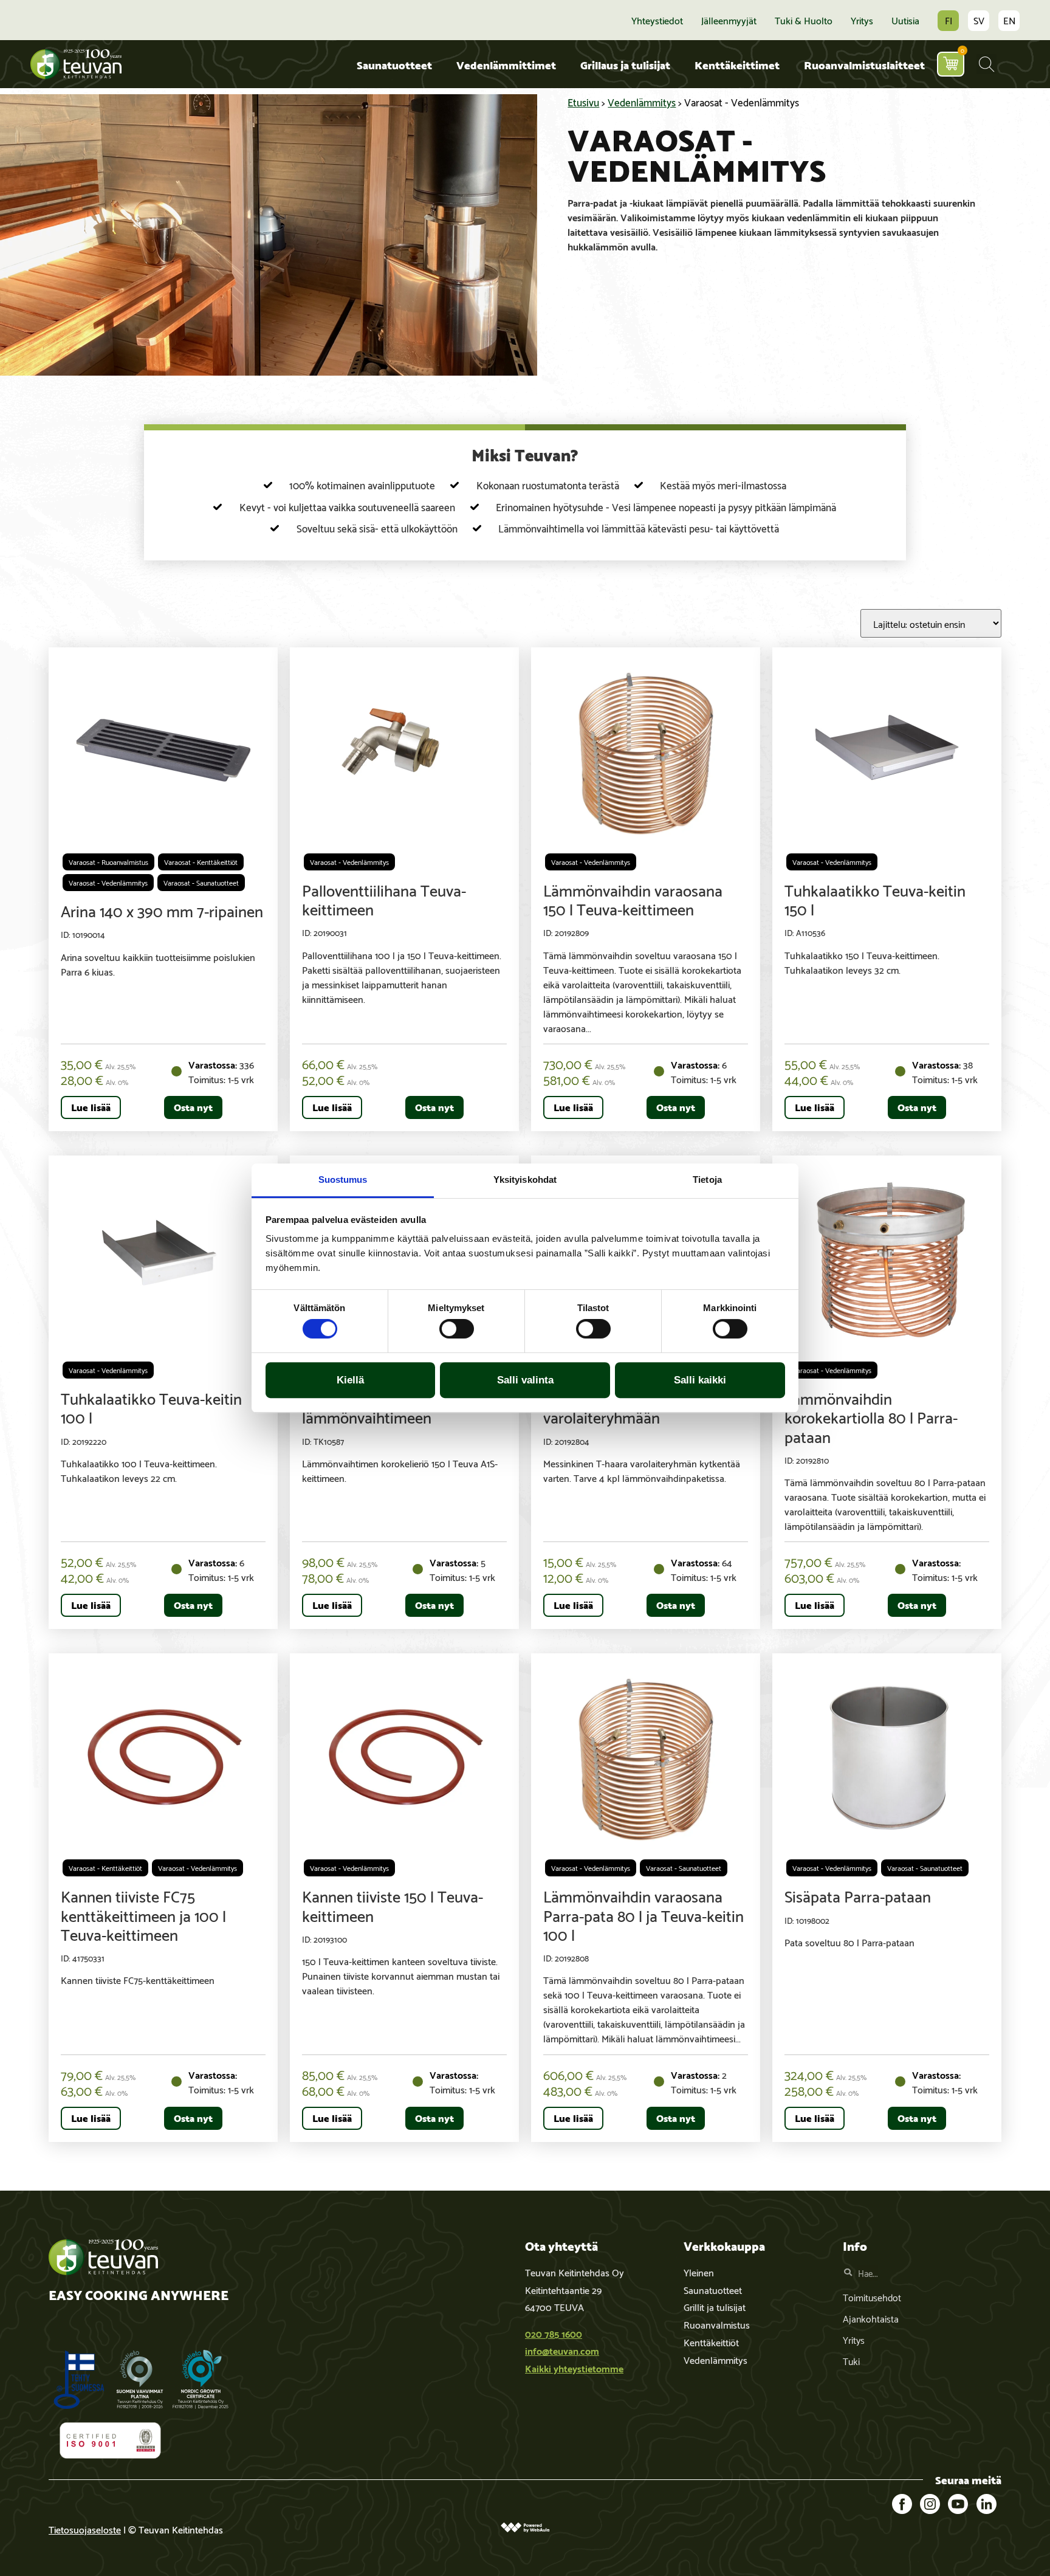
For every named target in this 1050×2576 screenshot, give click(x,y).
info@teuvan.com (562, 2350)
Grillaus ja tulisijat (625, 64)
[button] (987, 64)
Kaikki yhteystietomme (574, 2368)
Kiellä (350, 1380)
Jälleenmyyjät (729, 20)
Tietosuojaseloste (85, 2529)
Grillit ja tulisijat (715, 2306)
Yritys (862, 20)
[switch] (457, 1329)
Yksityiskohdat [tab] (525, 1180)
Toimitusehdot (872, 2297)
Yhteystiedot (657, 20)
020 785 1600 (554, 2333)
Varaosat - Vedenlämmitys (108, 882)
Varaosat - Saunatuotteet (201, 882)
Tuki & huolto (804, 20)
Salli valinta (525, 1380)
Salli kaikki (700, 1380)
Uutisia (905, 20)
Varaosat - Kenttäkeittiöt (201, 862)
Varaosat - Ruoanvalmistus (108, 862)
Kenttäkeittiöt (711, 2342)
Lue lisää (91, 1107)
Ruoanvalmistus (717, 2324)
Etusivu (583, 102)
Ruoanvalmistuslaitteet (864, 64)
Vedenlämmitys (642, 102)
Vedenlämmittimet (506, 64)
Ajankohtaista (871, 2318)
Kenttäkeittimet (737, 64)
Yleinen (699, 2272)
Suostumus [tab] (343, 1180)
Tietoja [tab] (707, 1180)
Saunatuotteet (394, 64)
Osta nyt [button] (193, 1107)
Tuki (851, 2361)
